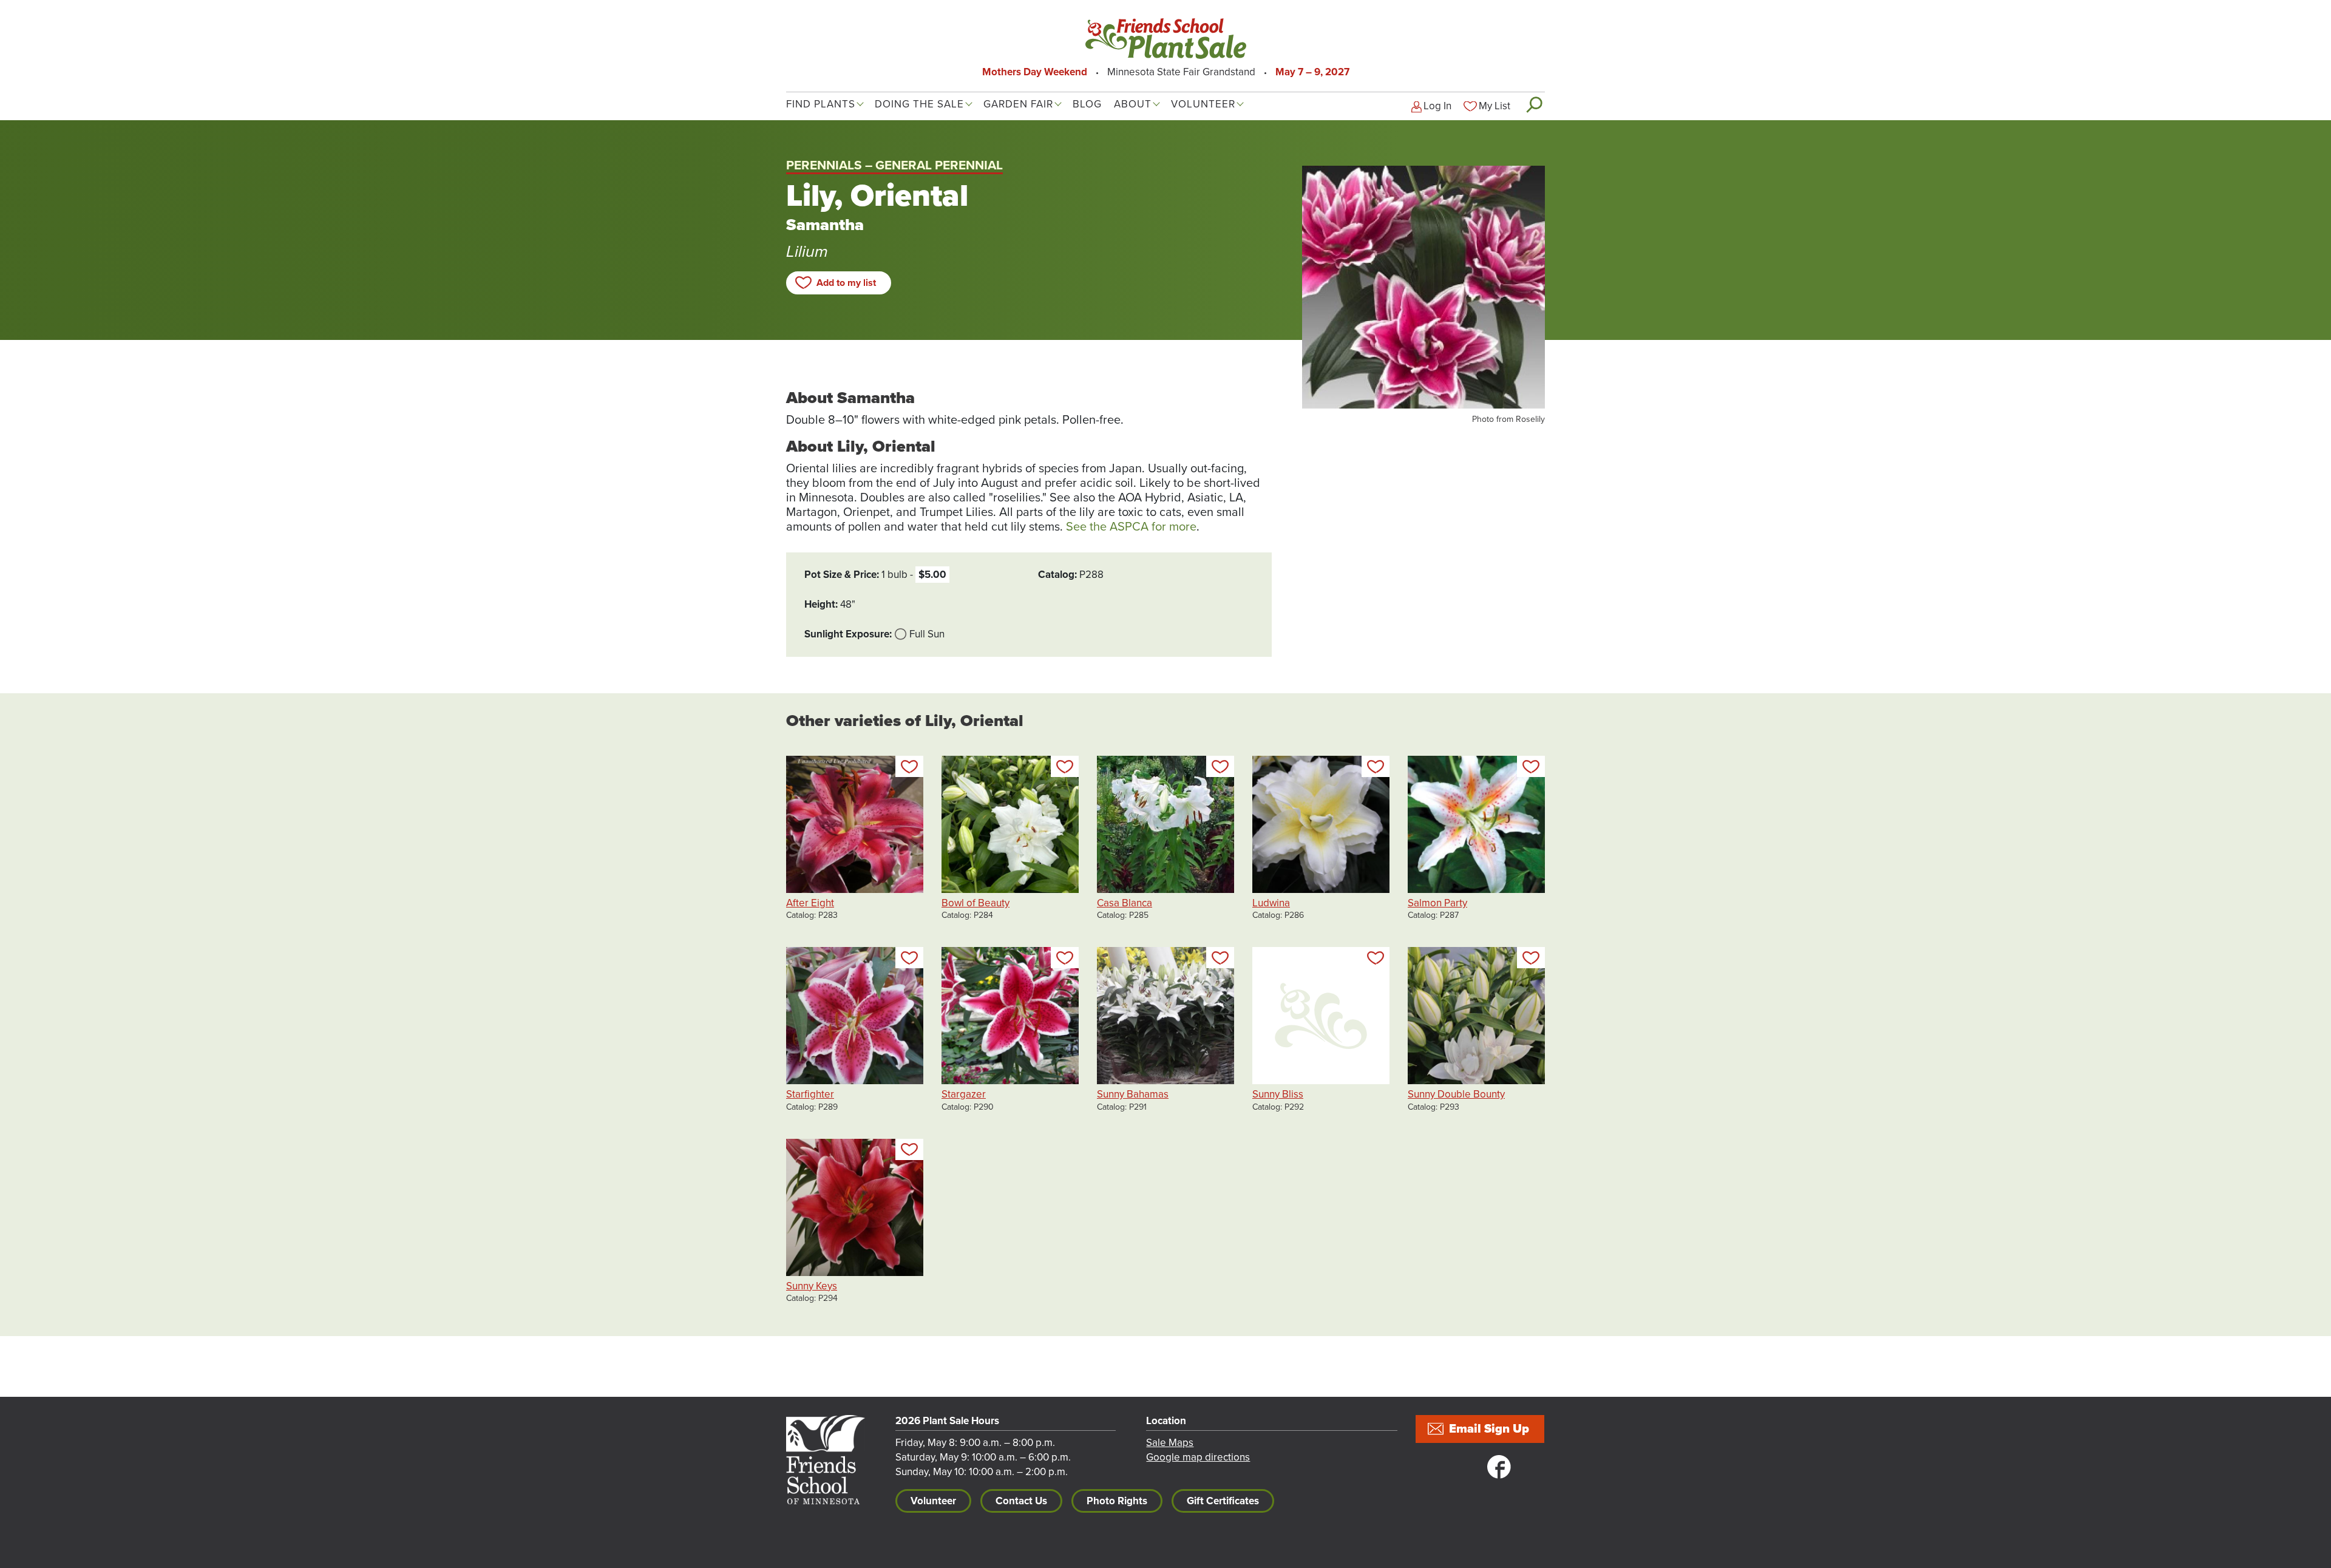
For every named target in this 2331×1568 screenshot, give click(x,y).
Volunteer (933, 1501)
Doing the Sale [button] (919, 104)
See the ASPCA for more (1131, 527)
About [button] (1133, 104)
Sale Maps (1170, 1443)
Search (1534, 104)
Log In (1437, 106)
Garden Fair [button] (1018, 104)
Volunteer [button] (1203, 104)
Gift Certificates (1223, 1501)
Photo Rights (1117, 1501)
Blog (1087, 104)
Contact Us (1021, 1501)
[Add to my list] (909, 766)
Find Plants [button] (821, 104)
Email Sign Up (1489, 1429)
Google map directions (1198, 1457)
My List (1495, 106)
